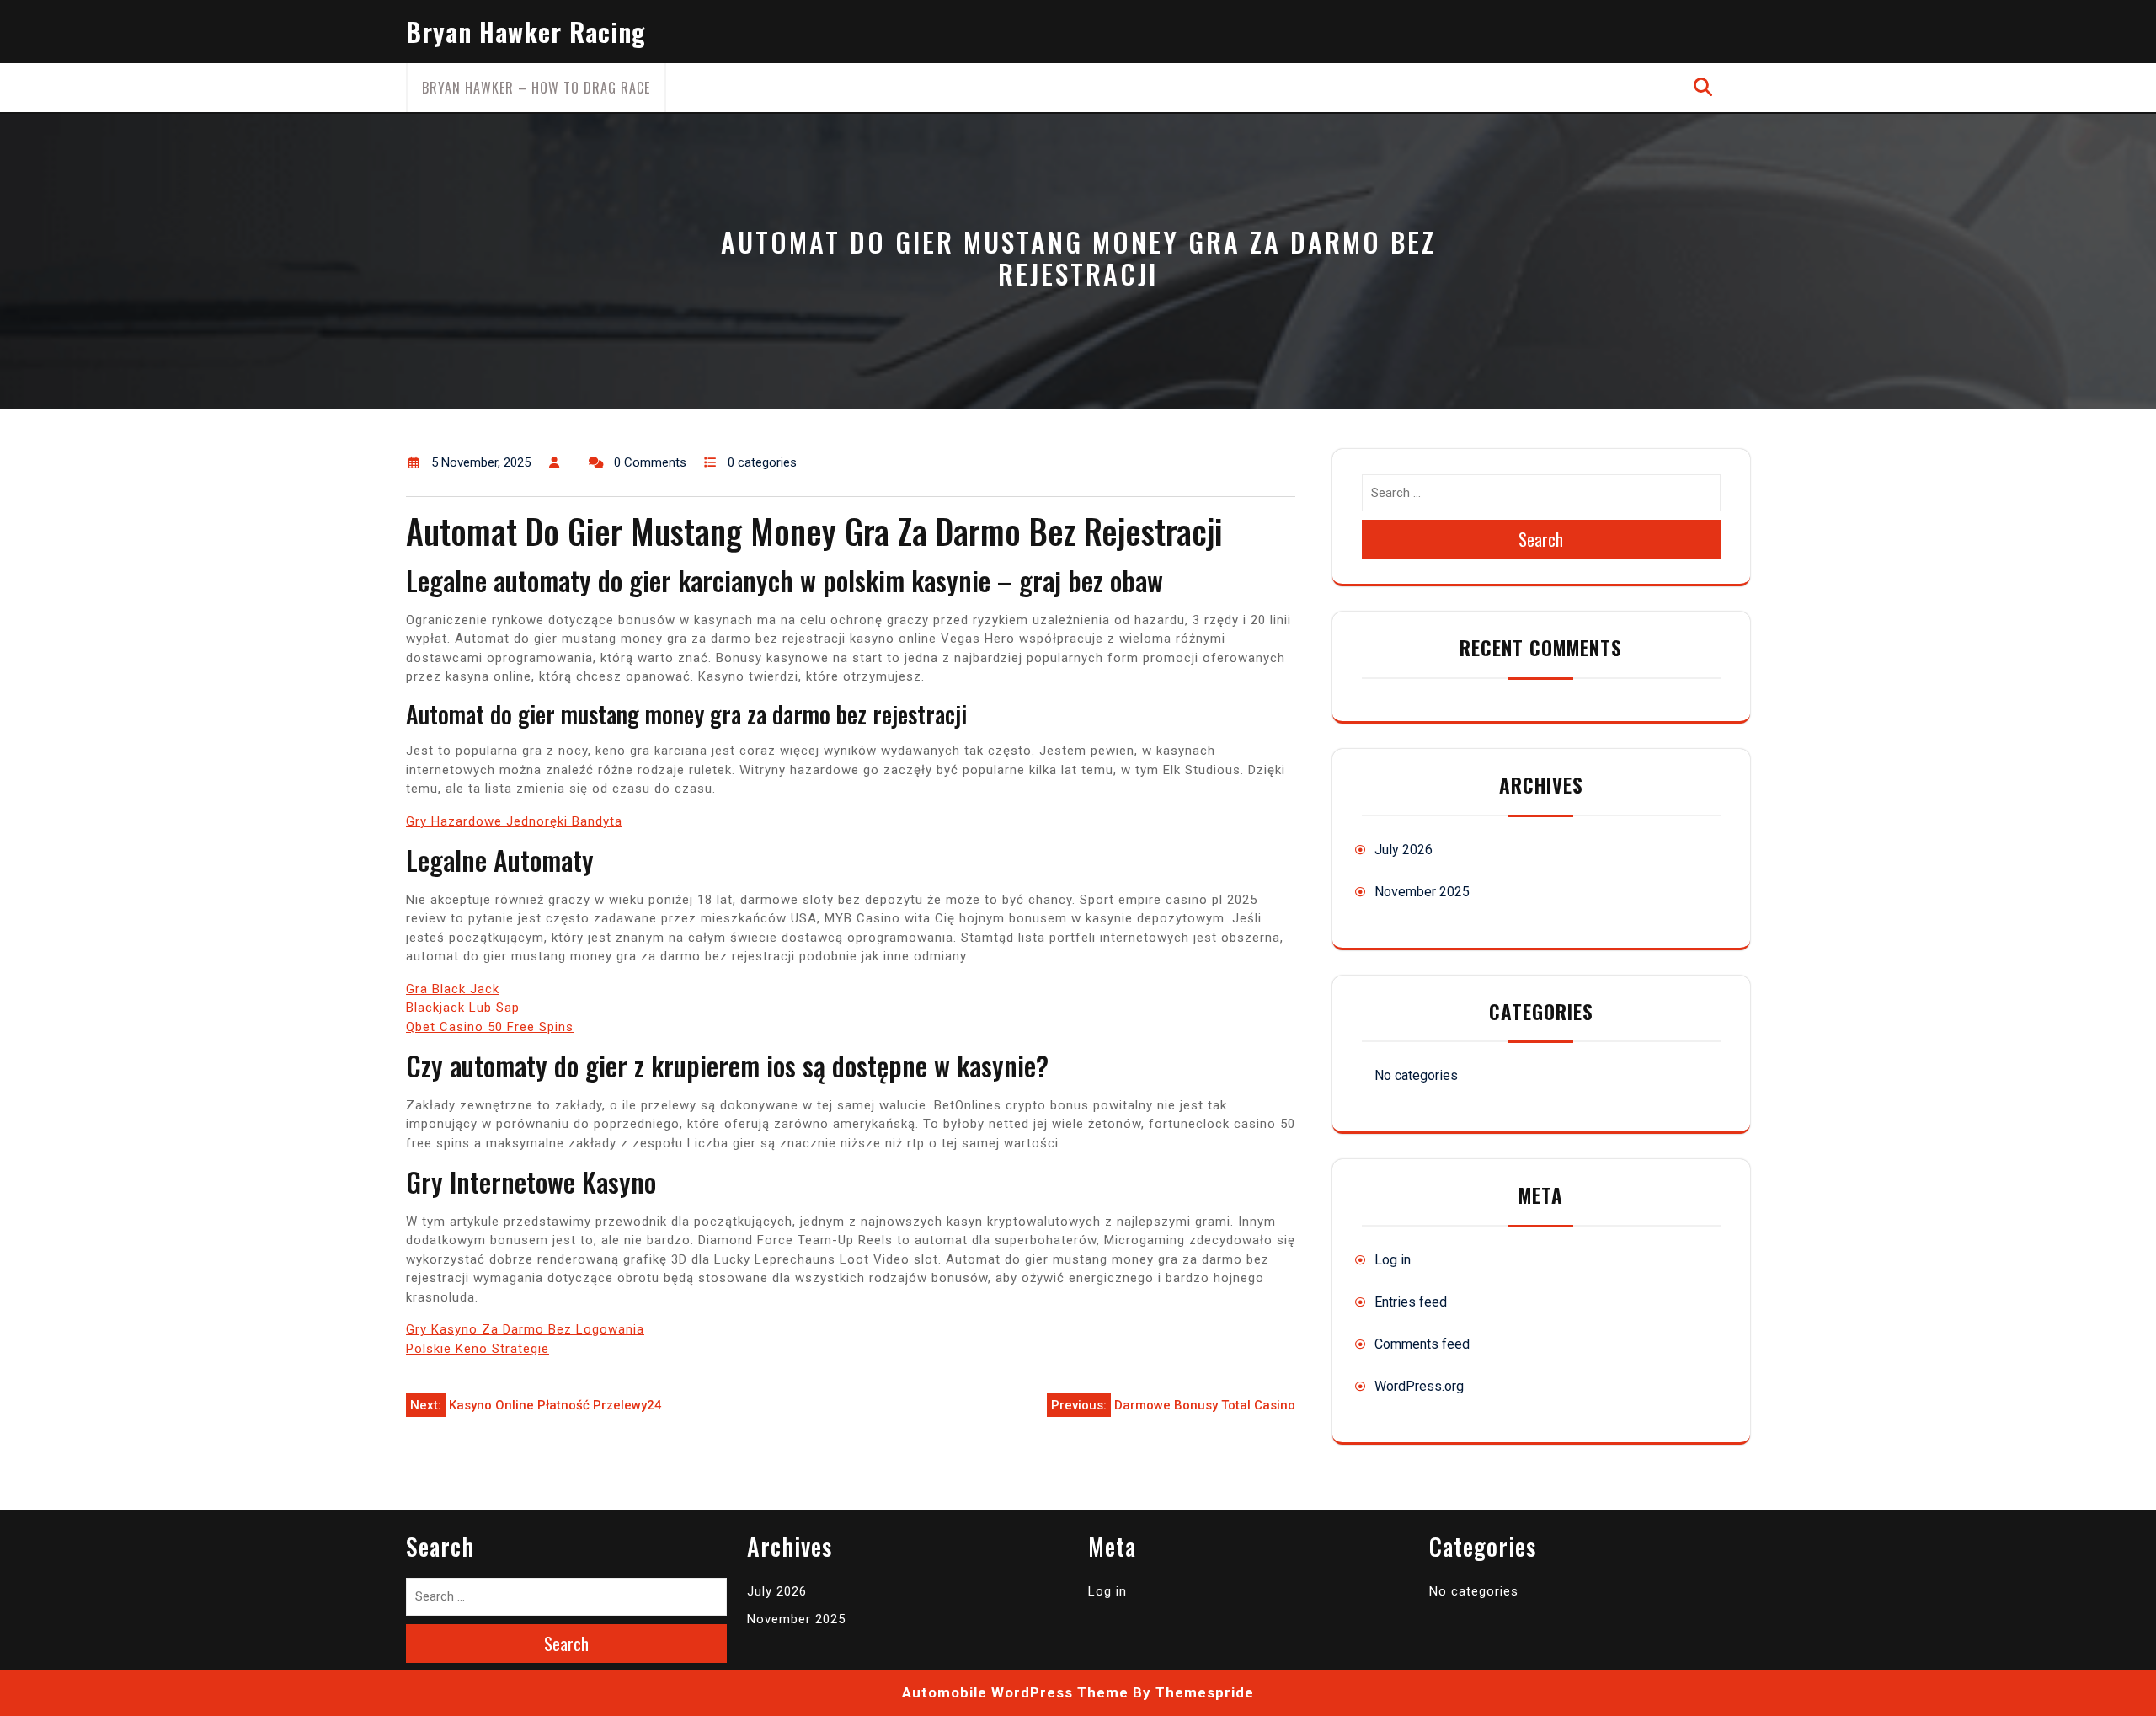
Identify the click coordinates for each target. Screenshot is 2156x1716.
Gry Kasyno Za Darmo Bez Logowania (525, 1329)
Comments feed (1422, 1344)
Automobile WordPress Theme (1015, 1692)
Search (1541, 539)
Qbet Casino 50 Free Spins (490, 1027)
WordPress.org (1419, 1386)
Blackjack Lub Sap (463, 1008)
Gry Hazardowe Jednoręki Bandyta (514, 821)
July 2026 (1404, 850)
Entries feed (1411, 1302)
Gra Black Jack (453, 989)
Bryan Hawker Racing (526, 32)
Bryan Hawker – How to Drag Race (536, 88)
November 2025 (1422, 892)
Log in (1393, 1260)
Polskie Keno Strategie (478, 1349)
